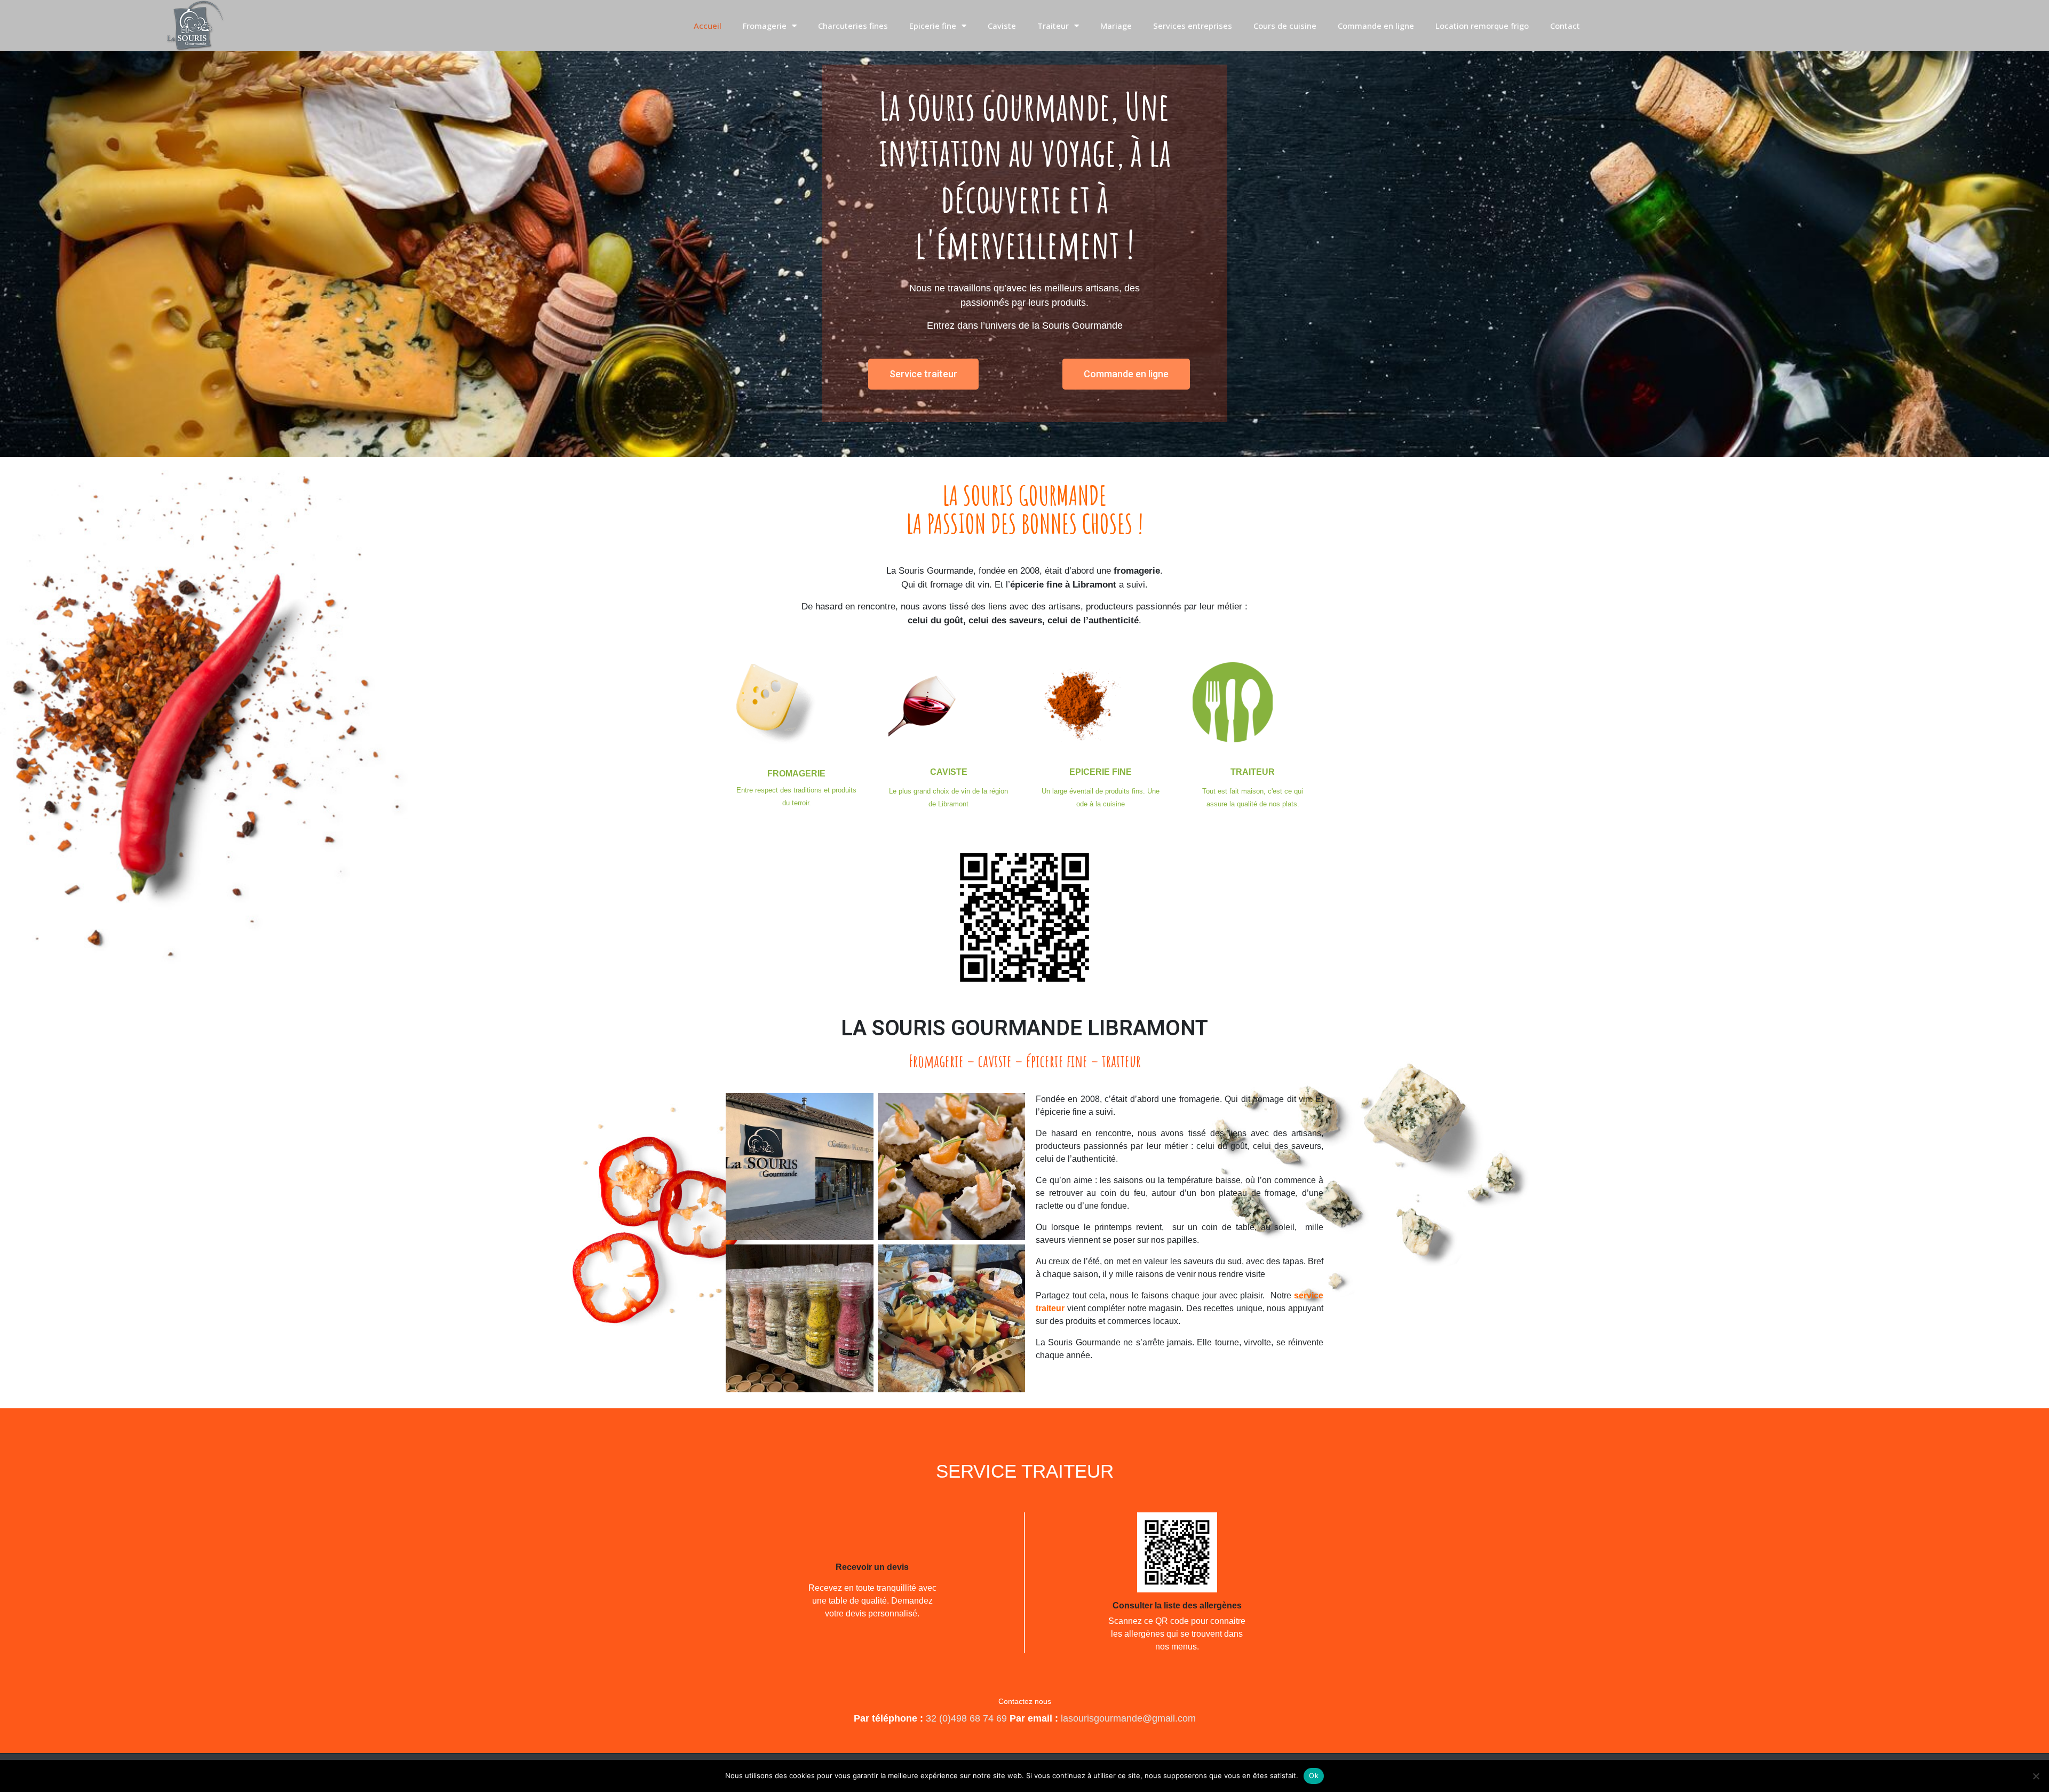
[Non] (2036, 1776)
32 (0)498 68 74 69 (966, 1718)
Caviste (1002, 26)
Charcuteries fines (853, 26)
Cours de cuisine (1285, 26)
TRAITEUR (1253, 772)
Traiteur (1053, 26)
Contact (1565, 26)
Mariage (1116, 26)
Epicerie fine (933, 26)
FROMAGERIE (796, 774)
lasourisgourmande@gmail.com (1127, 1718)
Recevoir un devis (872, 1567)
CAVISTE (949, 772)
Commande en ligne (1376, 26)
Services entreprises (1193, 26)
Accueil (708, 26)
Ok (1314, 1775)
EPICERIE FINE (1101, 772)
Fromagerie (765, 26)
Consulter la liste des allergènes (1177, 1605)
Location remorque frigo (1482, 26)
